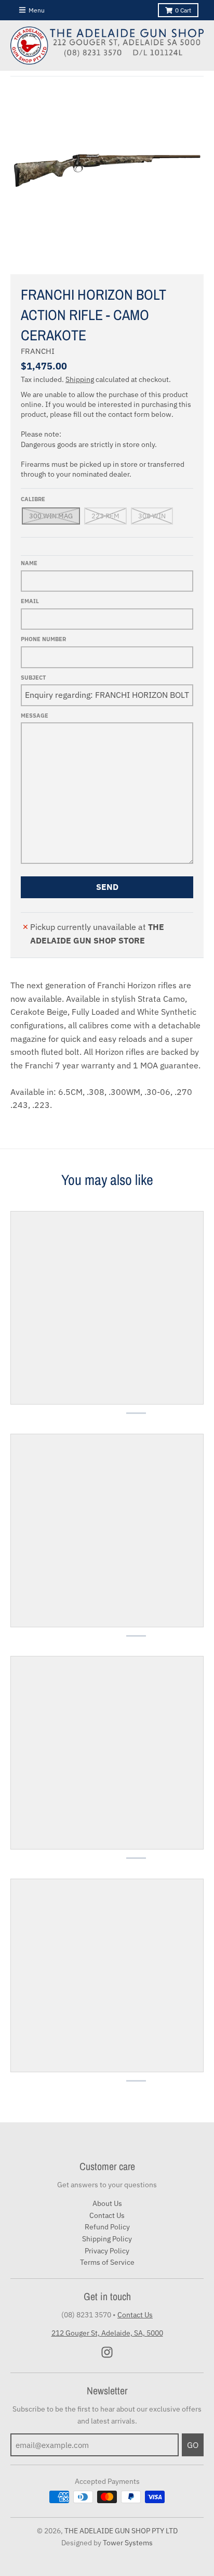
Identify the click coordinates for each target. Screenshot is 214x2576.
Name (29, 563)
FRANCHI (38, 351)
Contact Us (107, 2215)
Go (193, 2445)
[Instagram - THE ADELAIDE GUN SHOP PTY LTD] (107, 2352)
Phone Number (43, 639)
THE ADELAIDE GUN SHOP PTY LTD (121, 2531)
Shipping (80, 379)
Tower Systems (128, 2543)
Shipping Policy (107, 2239)
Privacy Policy (107, 2251)
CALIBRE (33, 499)
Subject (33, 678)
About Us (107, 2203)
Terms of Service (107, 2262)
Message (35, 716)
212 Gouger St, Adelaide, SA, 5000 (107, 2333)
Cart (183, 10)
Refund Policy (107, 2227)
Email (30, 601)
